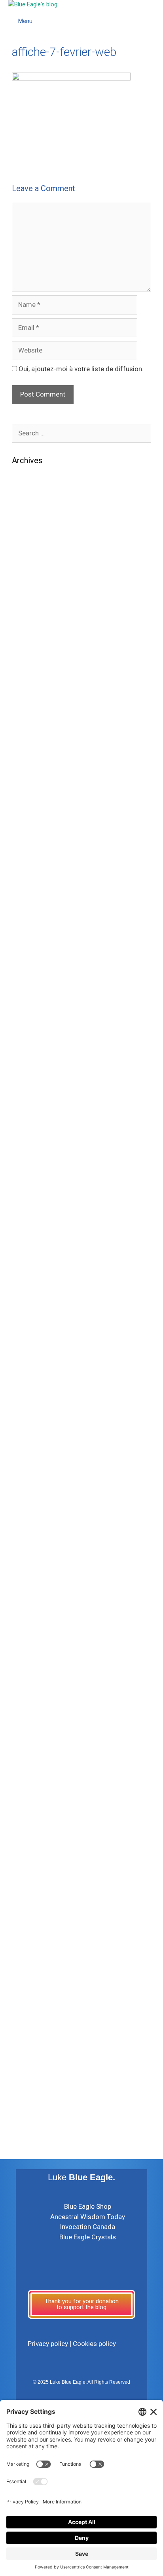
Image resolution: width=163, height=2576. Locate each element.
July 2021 (27, 1088)
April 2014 (27, 1983)
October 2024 (33, 725)
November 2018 (36, 1463)
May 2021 (27, 1112)
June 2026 (28, 507)
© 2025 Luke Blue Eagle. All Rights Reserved (81, 2382)
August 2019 (31, 1354)
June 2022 (28, 1027)
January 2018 (32, 1584)
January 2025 (32, 689)
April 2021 (27, 1124)
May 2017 (27, 1681)
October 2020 (33, 1197)
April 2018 (27, 1547)
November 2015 (36, 1874)
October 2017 (33, 1620)
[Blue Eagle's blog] (33, 5)
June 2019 (28, 1378)
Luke (81, 2177)
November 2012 (36, 2068)
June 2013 (28, 2031)
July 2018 (27, 1511)
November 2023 (36, 858)
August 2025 (31, 628)
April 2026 (27, 531)
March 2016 (30, 1826)
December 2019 (36, 1305)
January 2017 (32, 1729)
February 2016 (33, 1838)
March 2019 (30, 1414)
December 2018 (36, 1451)
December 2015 (36, 1862)
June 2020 (28, 1245)
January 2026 (32, 568)
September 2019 (37, 1342)
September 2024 (37, 737)
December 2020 (36, 1173)
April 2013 (27, 2043)
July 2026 (27, 495)
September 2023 (37, 882)
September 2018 (37, 1487)
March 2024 (30, 810)
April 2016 (27, 1813)
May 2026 (27, 519)
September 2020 (37, 1209)
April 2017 (27, 1692)
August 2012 (31, 2080)
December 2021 (36, 1064)
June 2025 (28, 640)
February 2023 (33, 967)
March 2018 (30, 1560)
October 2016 (33, 1765)
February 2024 (33, 822)
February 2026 (33, 556)
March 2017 (30, 1705)
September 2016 (37, 1777)
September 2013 (37, 2019)
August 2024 (31, 749)
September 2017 (37, 1632)
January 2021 (32, 1160)
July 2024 (27, 761)
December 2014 (36, 1947)
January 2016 (32, 1850)
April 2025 (27, 652)
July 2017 (27, 1656)
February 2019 (33, 1426)
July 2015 (27, 1910)
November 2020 (36, 1184)
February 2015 (33, 1922)
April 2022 (27, 1039)
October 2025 (33, 604)
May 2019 (27, 1390)
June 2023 (28, 918)
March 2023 (30, 955)
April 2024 (27, 797)
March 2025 (30, 665)
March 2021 (30, 1136)
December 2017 (36, 1596)
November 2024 (36, 713)
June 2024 (28, 773)
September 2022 (37, 1015)
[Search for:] (81, 433)
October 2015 (33, 1886)
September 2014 (37, 1971)
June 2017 (28, 1668)
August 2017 (31, 1644)
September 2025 (37, 616)
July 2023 (27, 907)
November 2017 (36, 1608)
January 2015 (32, 1934)
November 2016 (36, 1753)
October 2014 (33, 1959)
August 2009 (31, 2140)
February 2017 (33, 1717)
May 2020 (27, 1257)
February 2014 (33, 1995)
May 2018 (27, 1535)
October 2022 (33, 1003)
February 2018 (33, 1572)
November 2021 (36, 1076)
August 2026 (31, 483)
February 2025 (33, 677)
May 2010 (27, 2104)
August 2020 (31, 1221)
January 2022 (32, 1052)
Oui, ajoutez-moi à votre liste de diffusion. (80, 369)
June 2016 (28, 1789)
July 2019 (27, 1366)
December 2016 (36, 1741)
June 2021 (28, 1100)
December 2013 (36, 2007)
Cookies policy (94, 2344)
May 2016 (27, 1802)
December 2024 (36, 701)
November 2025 (36, 592)
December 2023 (36, 846)
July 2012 (27, 2092)
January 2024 (32, 834)
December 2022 (36, 979)
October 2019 (33, 1330)
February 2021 (33, 1148)
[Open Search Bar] (155, 12)
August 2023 (31, 894)
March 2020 (30, 1281)
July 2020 (27, 1233)
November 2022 (36, 991)
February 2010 (33, 2116)
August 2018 (31, 1499)
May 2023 (27, 931)
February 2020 (33, 1294)
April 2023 (27, 943)
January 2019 (32, 1439)
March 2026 (30, 544)
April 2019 (27, 1402)
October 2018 (33, 1475)
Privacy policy (48, 2344)
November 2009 (36, 2128)
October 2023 (33, 870)
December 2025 (36, 580)
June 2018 (28, 1523)
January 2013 (32, 2055)
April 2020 (27, 1269)
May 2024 (27, 786)
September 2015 (37, 1898)
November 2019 (36, 1318)
